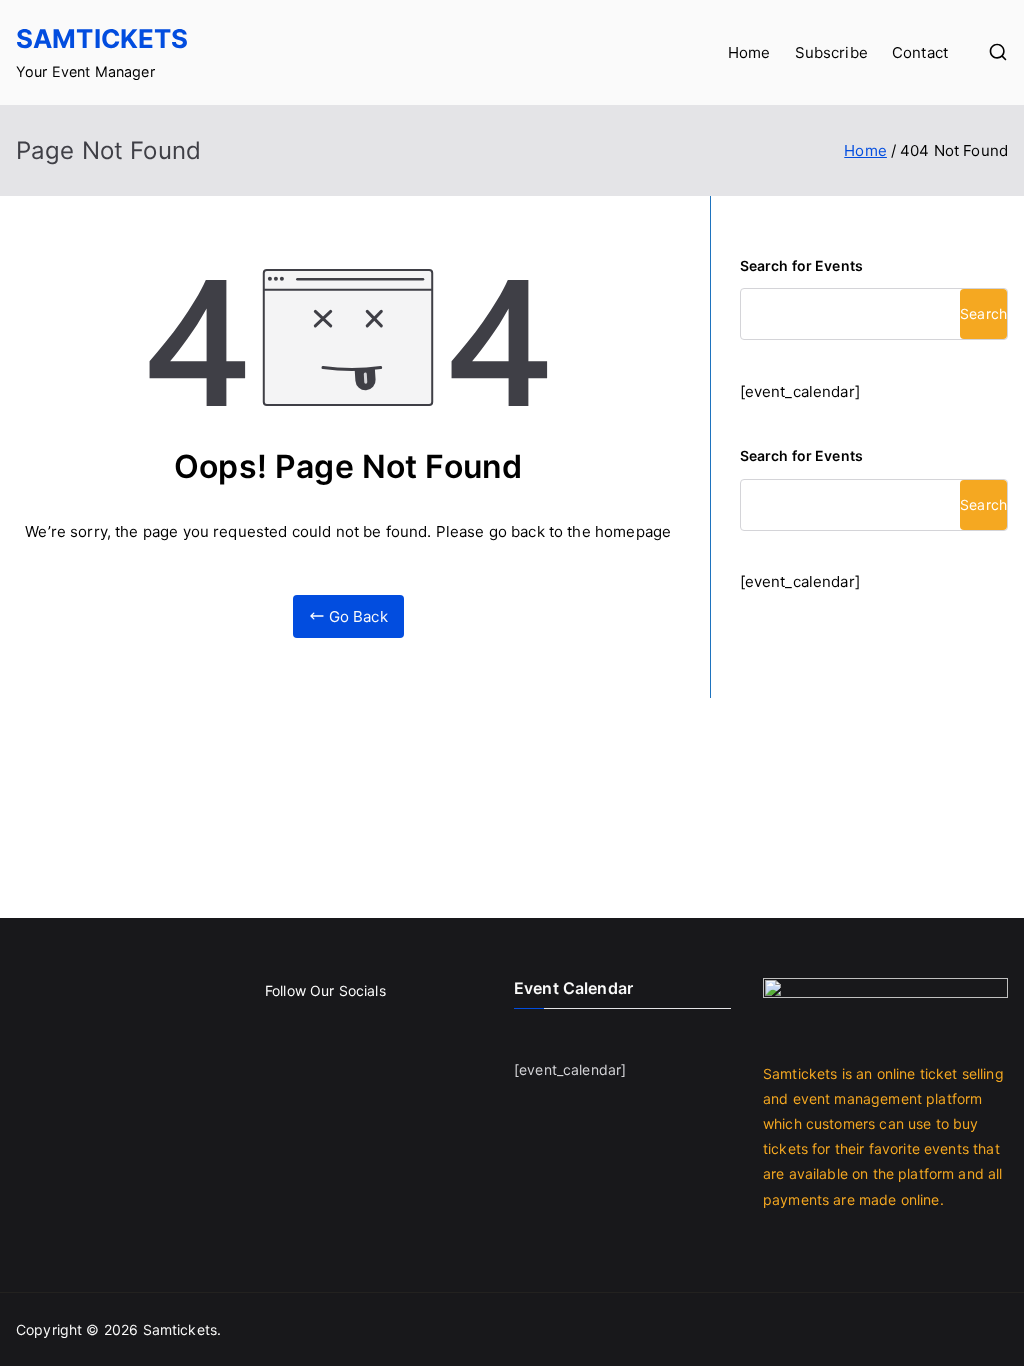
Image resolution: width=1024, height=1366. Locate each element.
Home (749, 52)
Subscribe (831, 52)
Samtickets (102, 38)
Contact (920, 52)
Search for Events (802, 265)
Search (983, 313)
